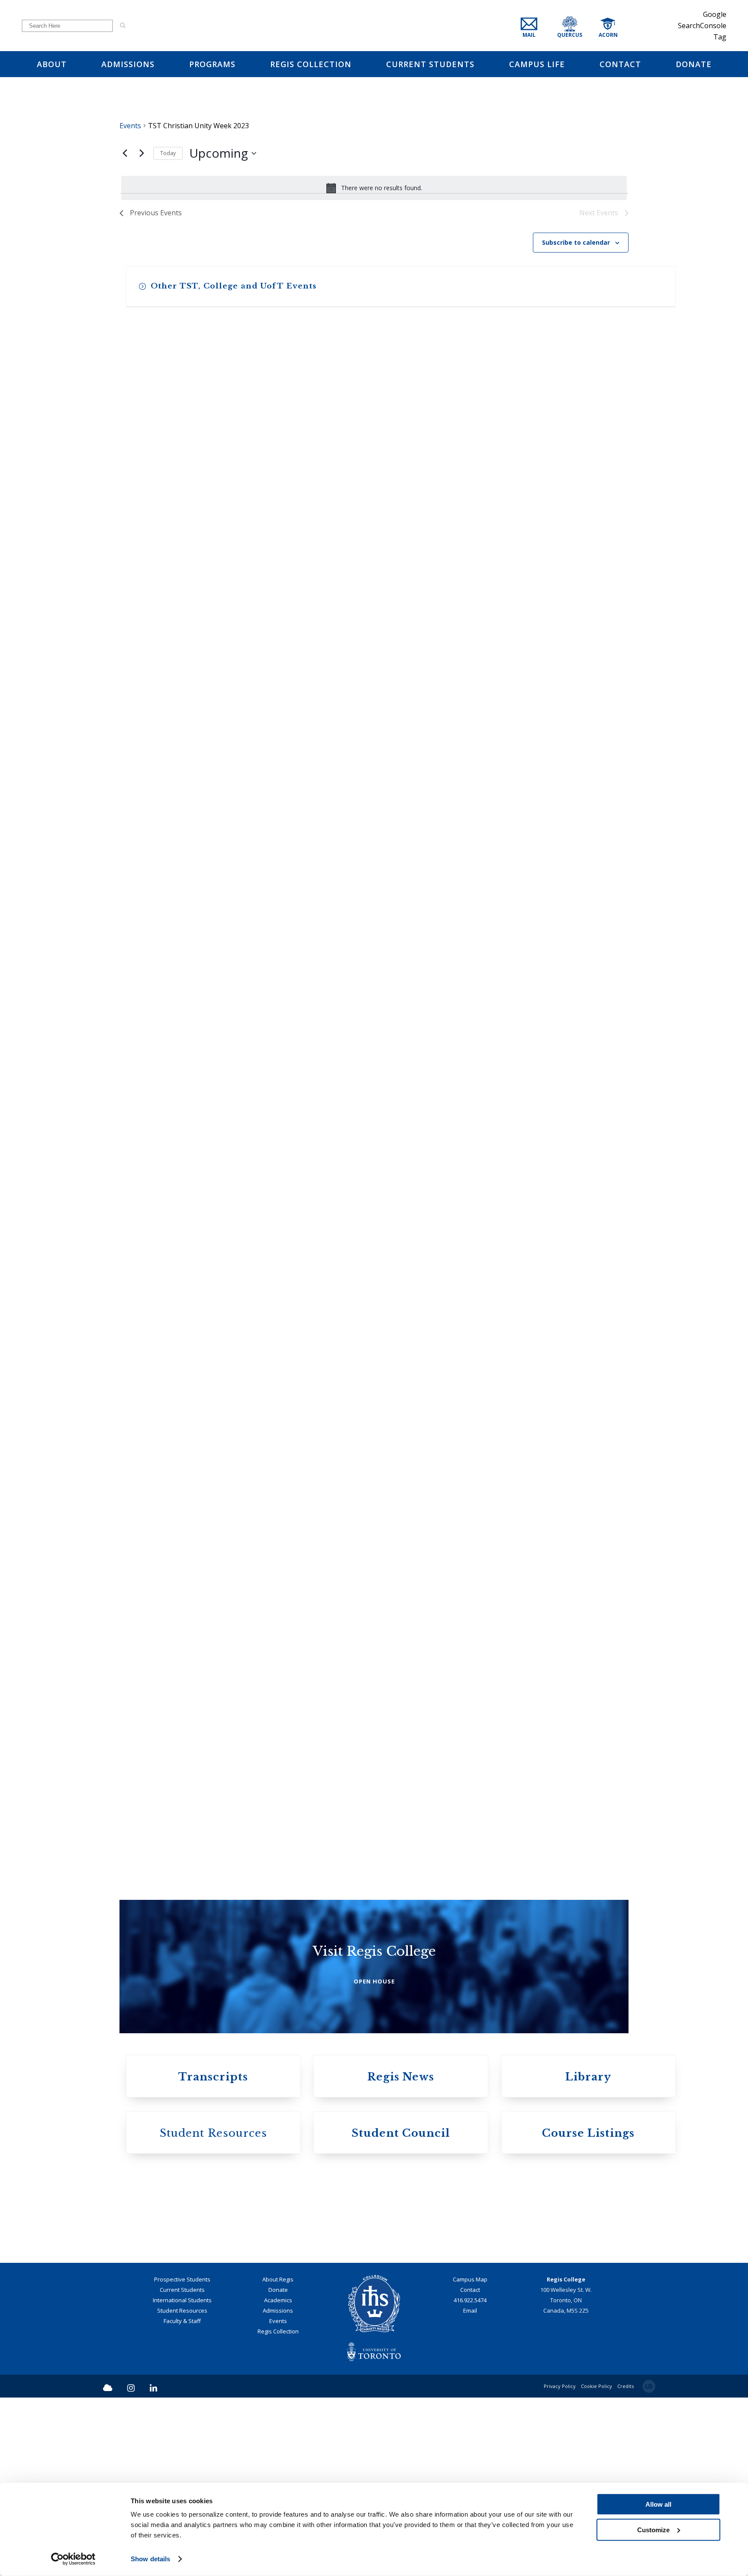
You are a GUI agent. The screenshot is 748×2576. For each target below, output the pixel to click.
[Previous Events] (125, 153)
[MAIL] (536, 35)
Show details (150, 2559)
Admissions (278, 2477)
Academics (278, 2466)
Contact (470, 2456)
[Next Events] (142, 153)
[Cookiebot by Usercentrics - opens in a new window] (73, 2559)
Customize (653, 2529)
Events (130, 126)
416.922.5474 (470, 2466)
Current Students (182, 2456)
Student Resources (182, 2477)
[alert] (374, 188)
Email (470, 2477)
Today (168, 153)
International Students (182, 2466)
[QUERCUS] (580, 35)
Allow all (658, 2504)
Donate (278, 2456)
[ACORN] (617, 35)
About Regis (278, 2446)
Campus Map (470, 2446)
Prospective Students (182, 2446)
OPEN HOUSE (374, 440)
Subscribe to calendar (576, 242)
